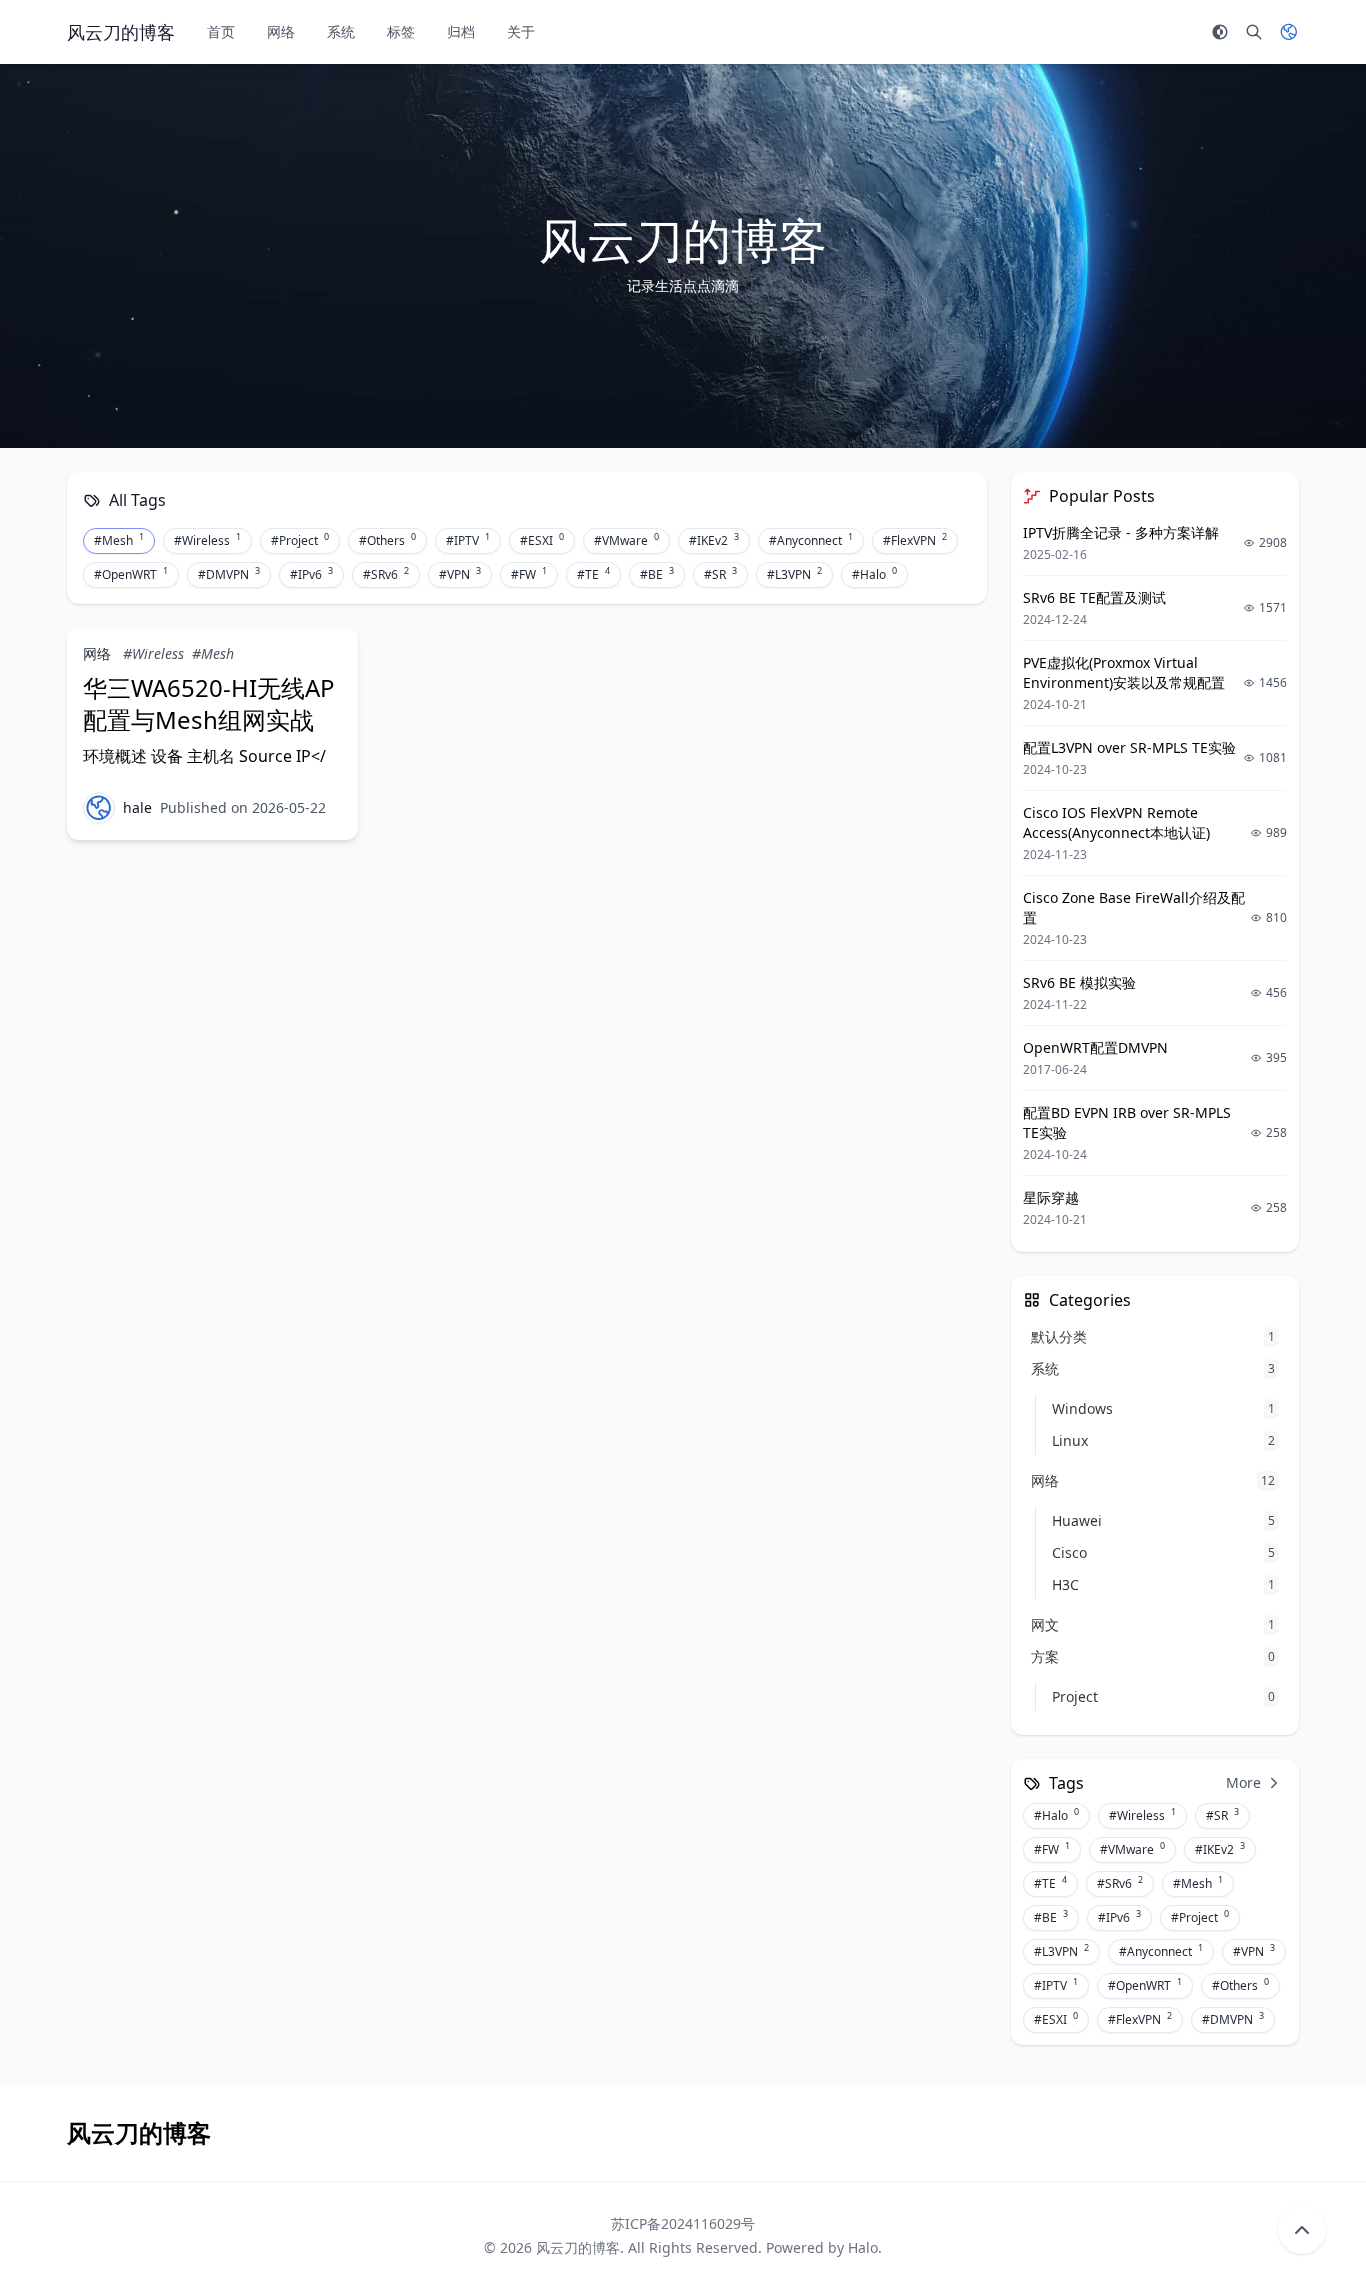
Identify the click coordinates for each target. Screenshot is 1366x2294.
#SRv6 (386, 574)
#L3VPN (794, 574)
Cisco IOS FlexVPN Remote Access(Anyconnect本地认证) (1116, 822)
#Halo (874, 574)
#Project (300, 540)
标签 (401, 31)
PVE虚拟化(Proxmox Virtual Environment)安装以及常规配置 (1124, 672)
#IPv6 (311, 574)
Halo (863, 2247)
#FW (529, 574)
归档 (461, 31)
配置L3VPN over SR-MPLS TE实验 (1129, 747)
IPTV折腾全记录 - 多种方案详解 (1121, 532)
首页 (221, 31)
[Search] (1254, 32)
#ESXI (542, 540)
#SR (720, 574)
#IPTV (468, 540)
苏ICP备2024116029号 (683, 2223)
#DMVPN (229, 574)
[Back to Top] (1302, 2230)
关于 (521, 31)
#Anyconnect (811, 540)
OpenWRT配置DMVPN (1095, 1047)
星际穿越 (1051, 1197)
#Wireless (207, 540)
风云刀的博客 (578, 2247)
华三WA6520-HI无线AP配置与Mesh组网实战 (209, 703)
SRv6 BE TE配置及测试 (1094, 597)
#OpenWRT (131, 574)
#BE (657, 574)
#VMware (626, 540)
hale (137, 807)
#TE (593, 574)
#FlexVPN (915, 540)
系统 (341, 31)
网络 (281, 31)
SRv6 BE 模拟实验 (1079, 982)
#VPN (460, 574)
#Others (387, 540)
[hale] (99, 808)
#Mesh (119, 540)
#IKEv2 (714, 540)
